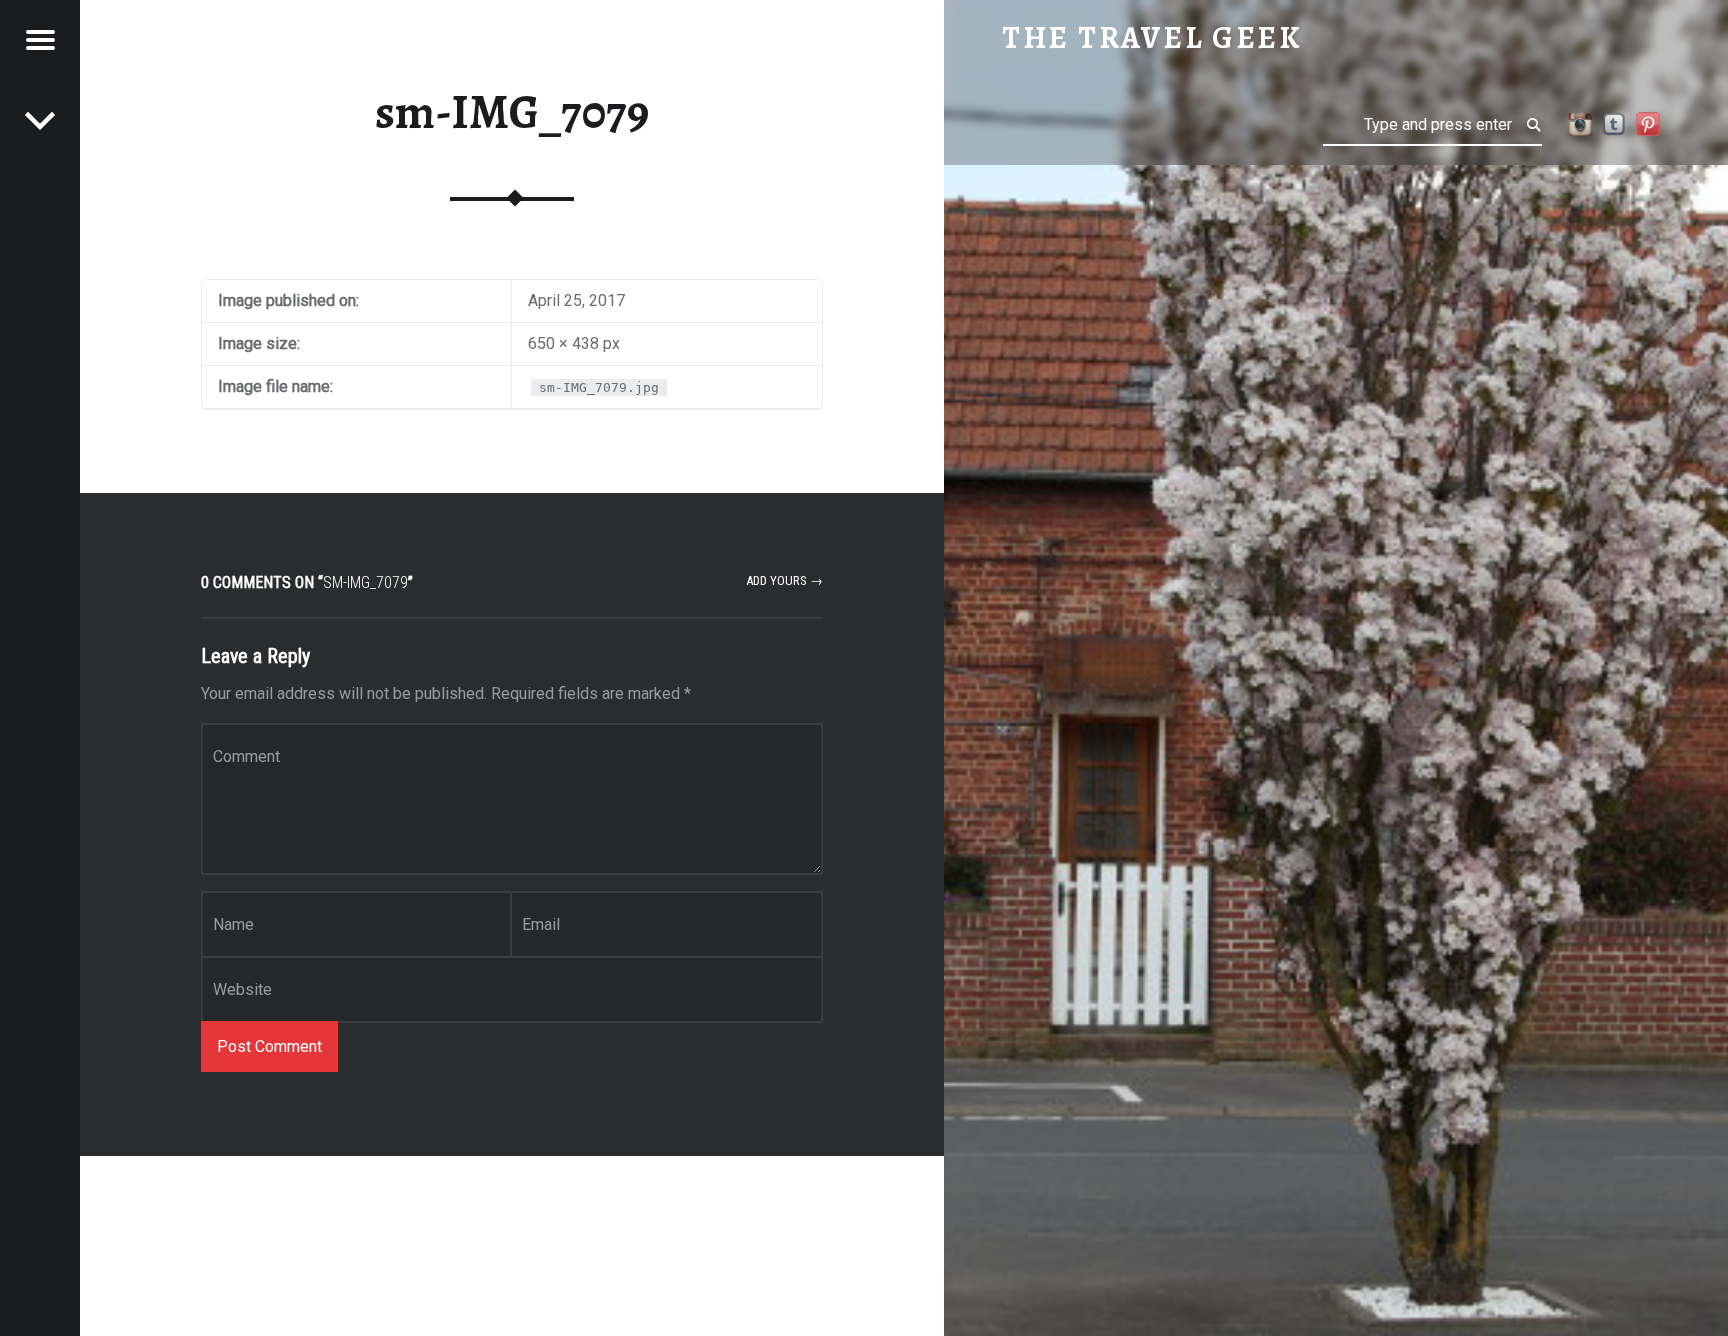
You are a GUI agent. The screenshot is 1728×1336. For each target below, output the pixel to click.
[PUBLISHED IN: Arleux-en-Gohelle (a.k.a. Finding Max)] (40, 120)
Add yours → (784, 580)
